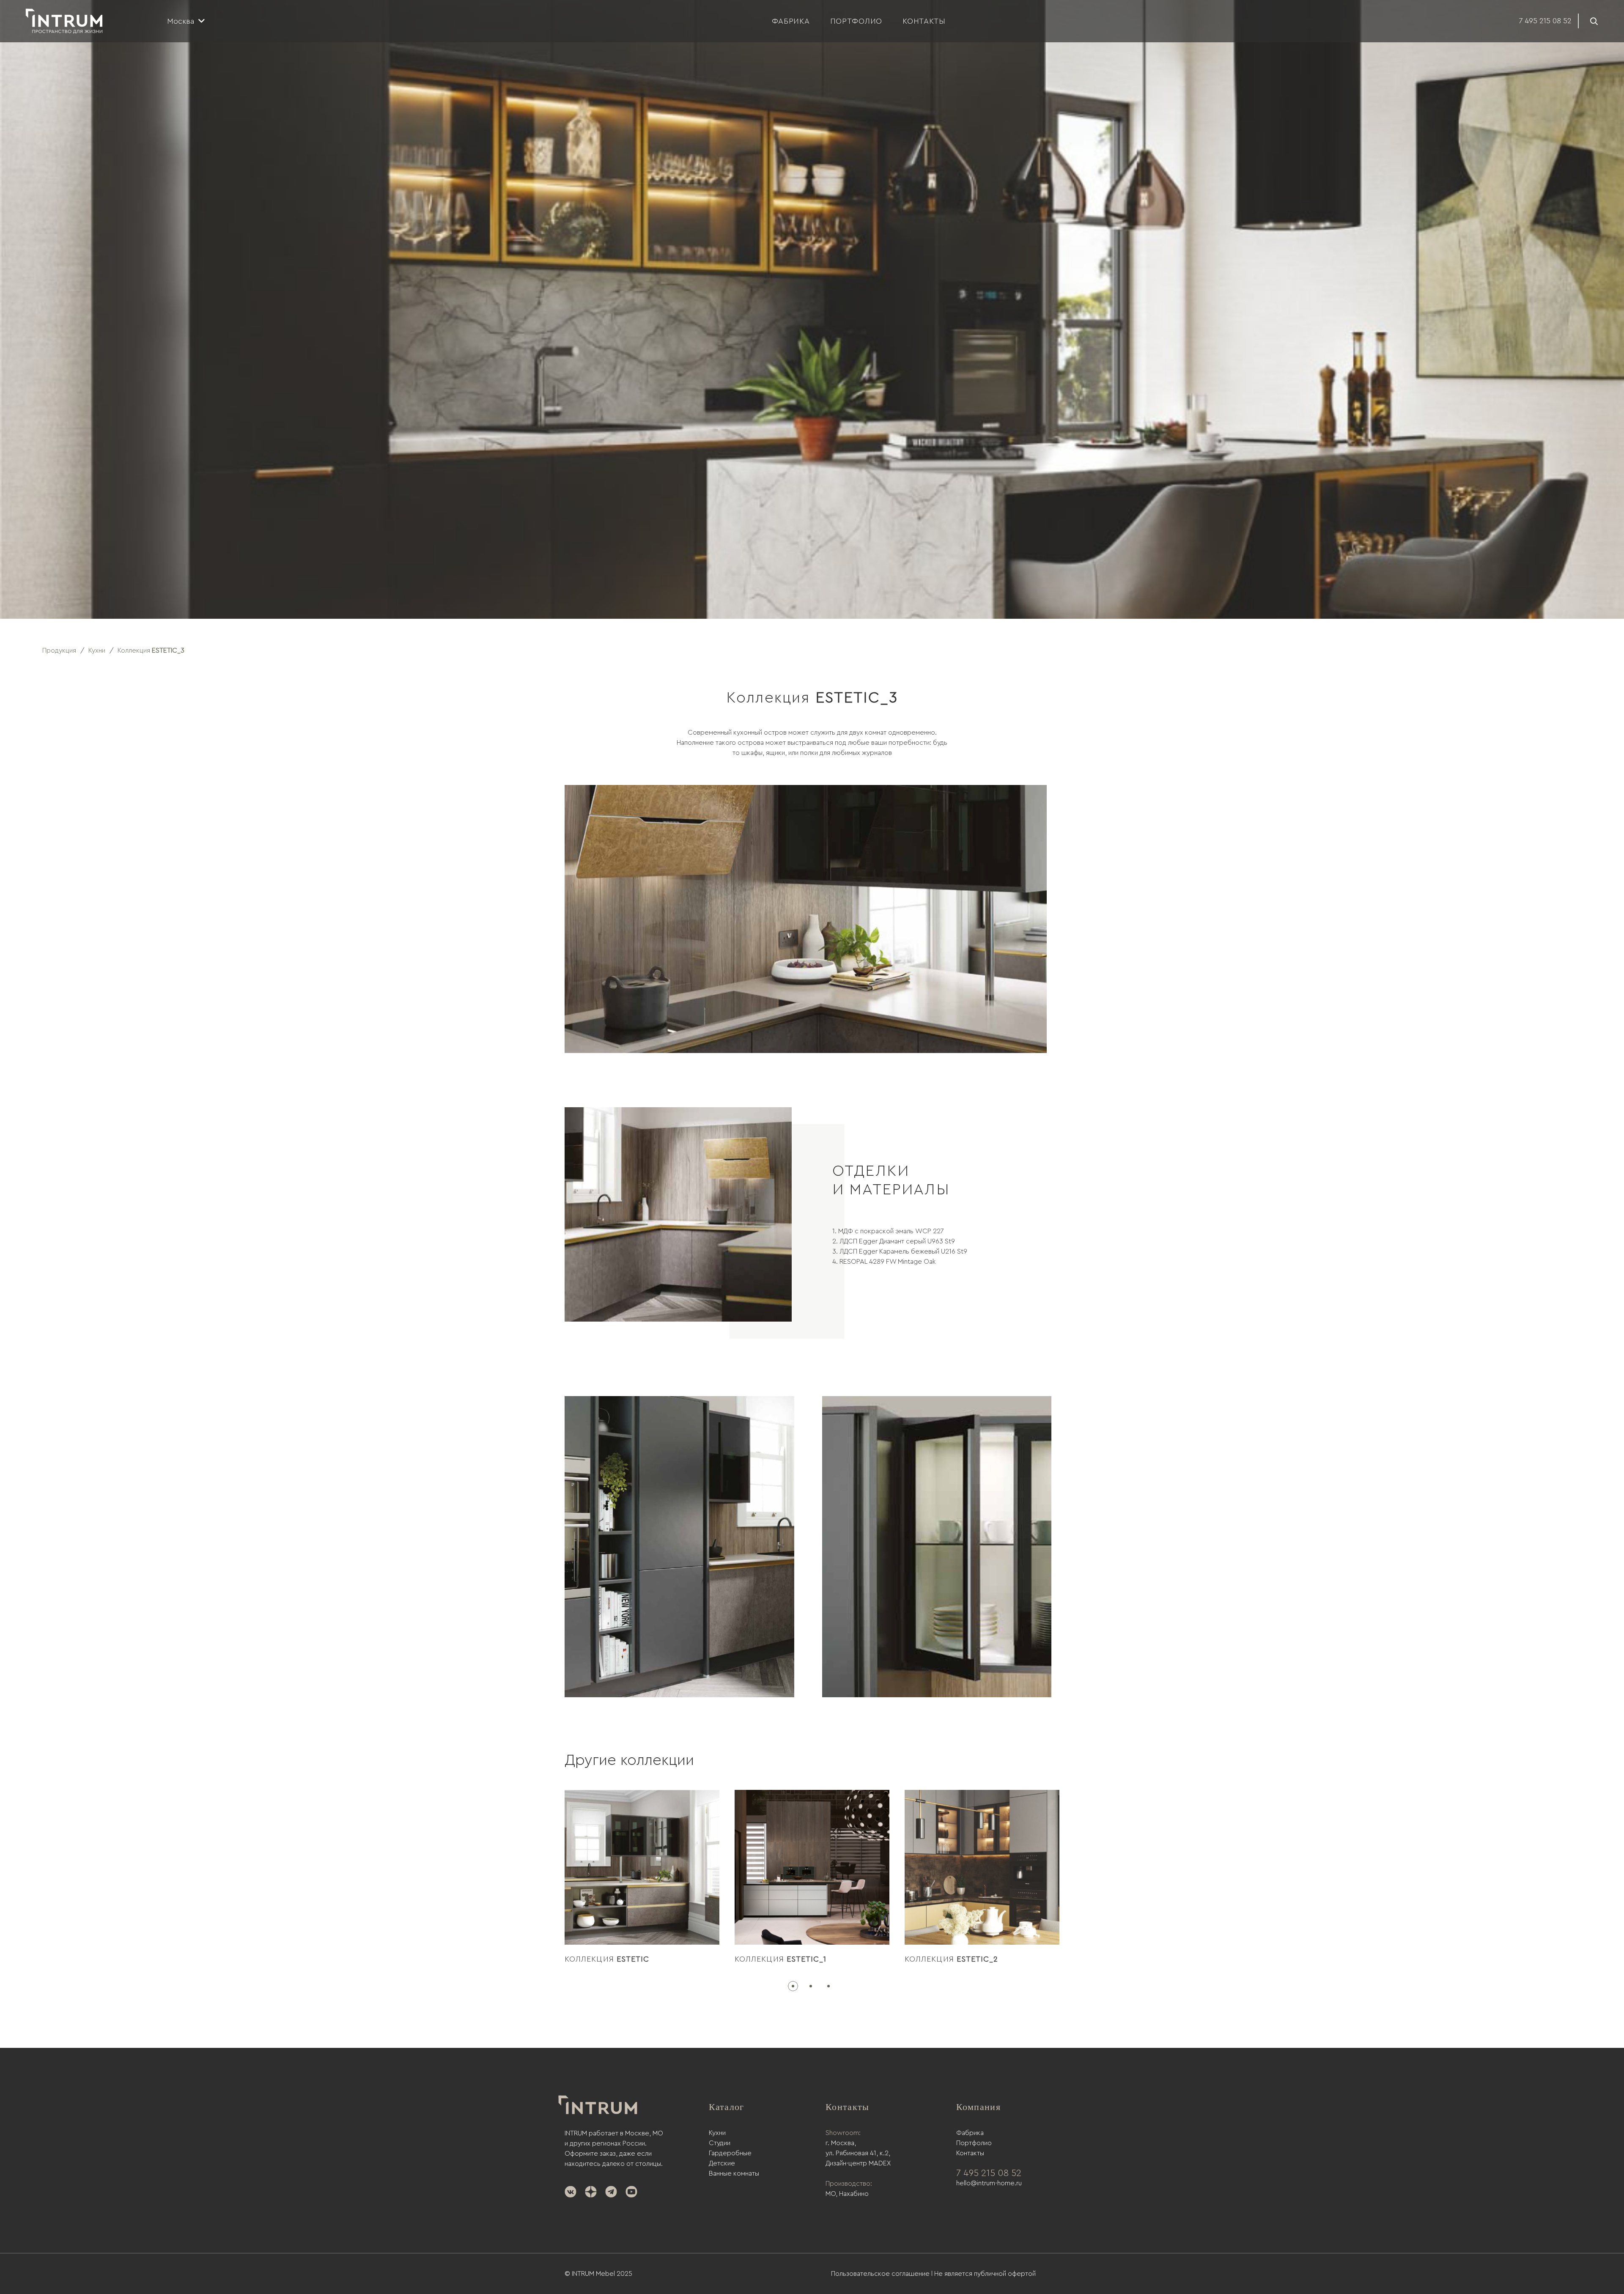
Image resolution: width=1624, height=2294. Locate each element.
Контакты (970, 2153)
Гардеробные (730, 2153)
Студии (720, 2143)
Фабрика (970, 2133)
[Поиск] (1594, 21)
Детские (722, 2163)
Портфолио (974, 2143)
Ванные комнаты (734, 2173)
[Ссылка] (64, 21)
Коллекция (607, 1959)
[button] (794, 1986)
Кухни (717, 2133)
